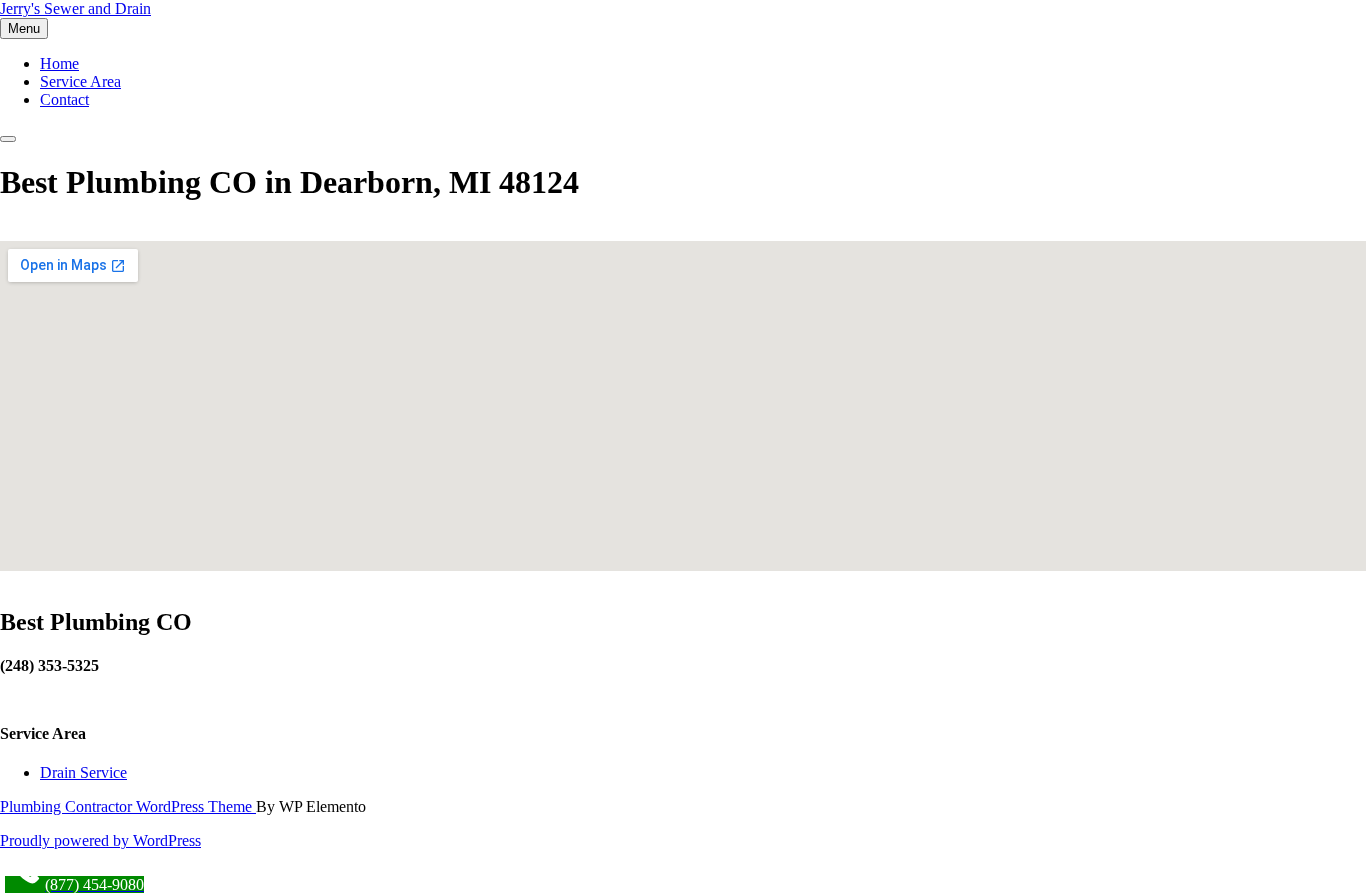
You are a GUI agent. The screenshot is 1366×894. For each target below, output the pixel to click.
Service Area (80, 81)
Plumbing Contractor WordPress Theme (128, 806)
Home (59, 63)
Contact (64, 99)
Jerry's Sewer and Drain (75, 8)
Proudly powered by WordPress (100, 840)
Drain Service (83, 772)
